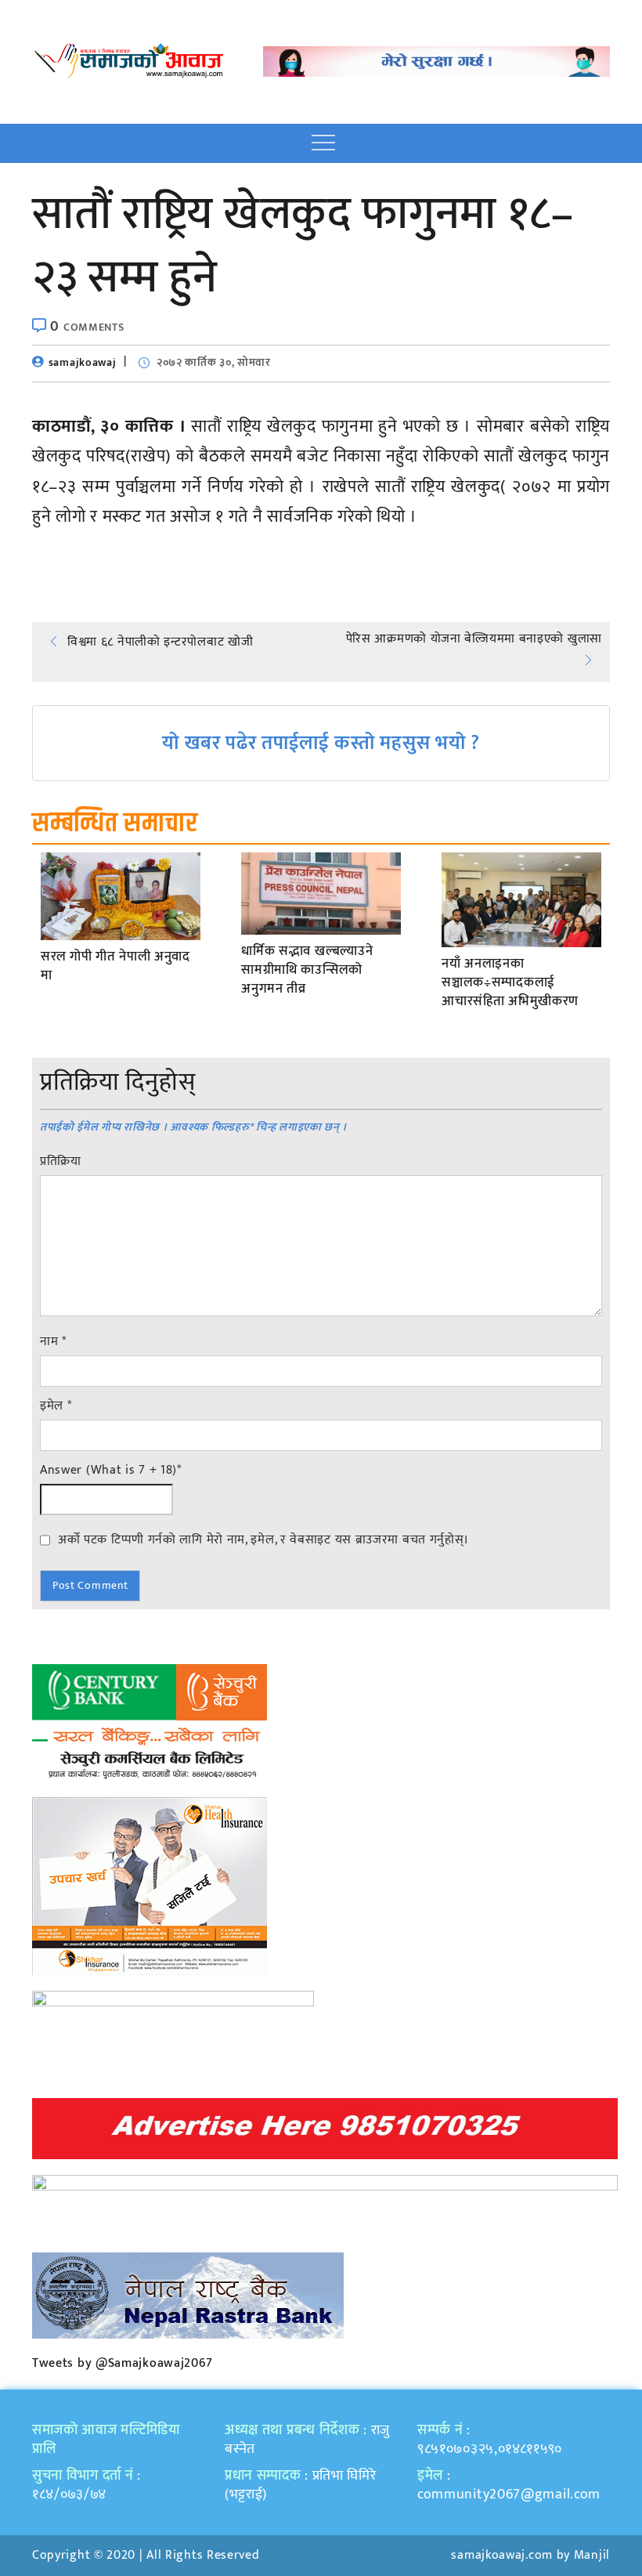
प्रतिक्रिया (61, 1162)
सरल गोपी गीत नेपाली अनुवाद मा (115, 967)
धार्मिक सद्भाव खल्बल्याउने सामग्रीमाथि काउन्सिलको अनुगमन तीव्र (307, 970)
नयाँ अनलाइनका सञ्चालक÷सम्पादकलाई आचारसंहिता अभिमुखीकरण (510, 983)
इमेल (56, 1406)
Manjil (592, 2555)
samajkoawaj (83, 362)
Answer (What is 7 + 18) (111, 1471)
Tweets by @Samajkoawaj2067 (123, 2363)
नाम (53, 1342)
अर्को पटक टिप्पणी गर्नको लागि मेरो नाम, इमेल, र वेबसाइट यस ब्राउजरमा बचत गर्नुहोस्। (263, 1539)
